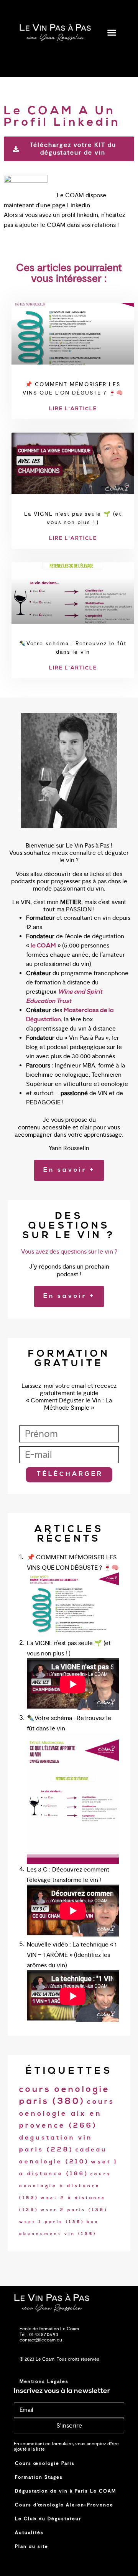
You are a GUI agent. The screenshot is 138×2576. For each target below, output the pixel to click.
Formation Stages (39, 2477)
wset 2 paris (74, 2210)
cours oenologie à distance (65, 2186)
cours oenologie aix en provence (67, 2114)
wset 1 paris (52, 2222)
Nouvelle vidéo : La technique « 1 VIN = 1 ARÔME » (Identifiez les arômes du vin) (72, 1955)
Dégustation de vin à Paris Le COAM (66, 2491)
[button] (112, 33)
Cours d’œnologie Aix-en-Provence (64, 2505)
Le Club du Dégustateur (48, 2519)
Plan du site (32, 2546)
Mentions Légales (44, 2381)
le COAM (43, 946)
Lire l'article (73, 409)
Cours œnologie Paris (45, 2463)
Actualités (29, 2533)
